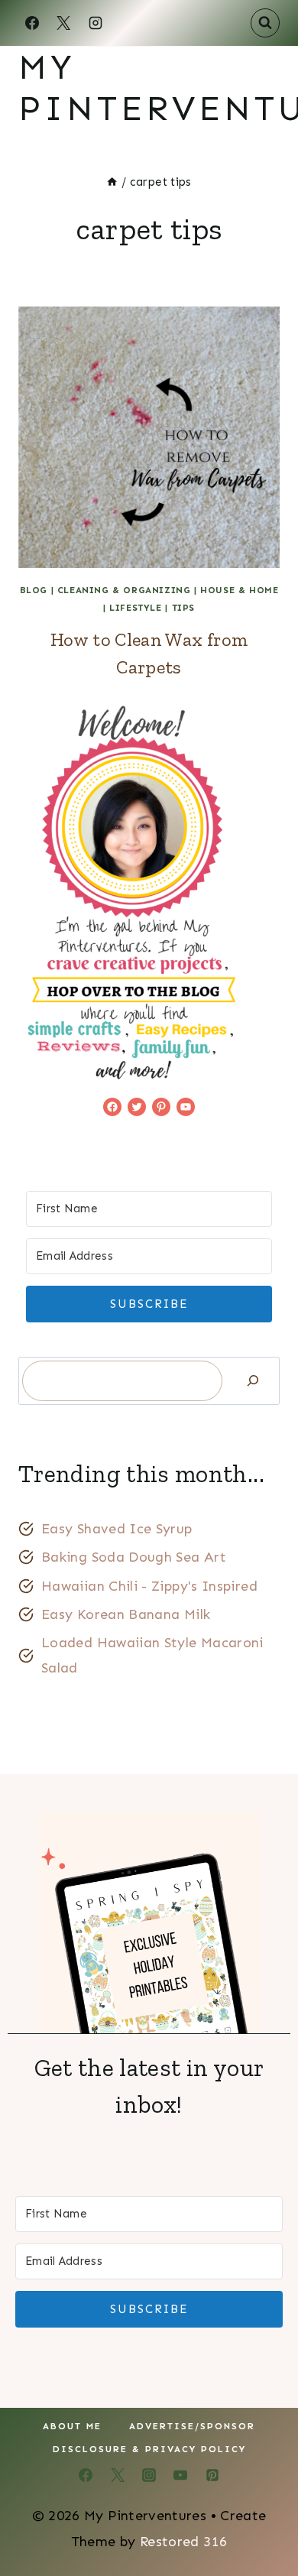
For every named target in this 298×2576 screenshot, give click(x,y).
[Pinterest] (212, 2475)
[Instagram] (96, 23)
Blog (34, 590)
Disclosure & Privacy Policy (149, 2449)
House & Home (239, 590)
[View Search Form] (265, 23)
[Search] (253, 1381)
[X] (63, 23)
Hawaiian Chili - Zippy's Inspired (149, 1586)
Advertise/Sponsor (192, 2426)
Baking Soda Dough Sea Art (134, 1557)
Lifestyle (135, 608)
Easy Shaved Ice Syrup (117, 1529)
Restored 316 (183, 2542)
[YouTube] (180, 2475)
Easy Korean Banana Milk (126, 1614)
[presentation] (149, 437)
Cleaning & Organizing (124, 590)
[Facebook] (32, 23)
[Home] (112, 182)
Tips (183, 608)
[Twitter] (118, 2475)
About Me (72, 2426)
